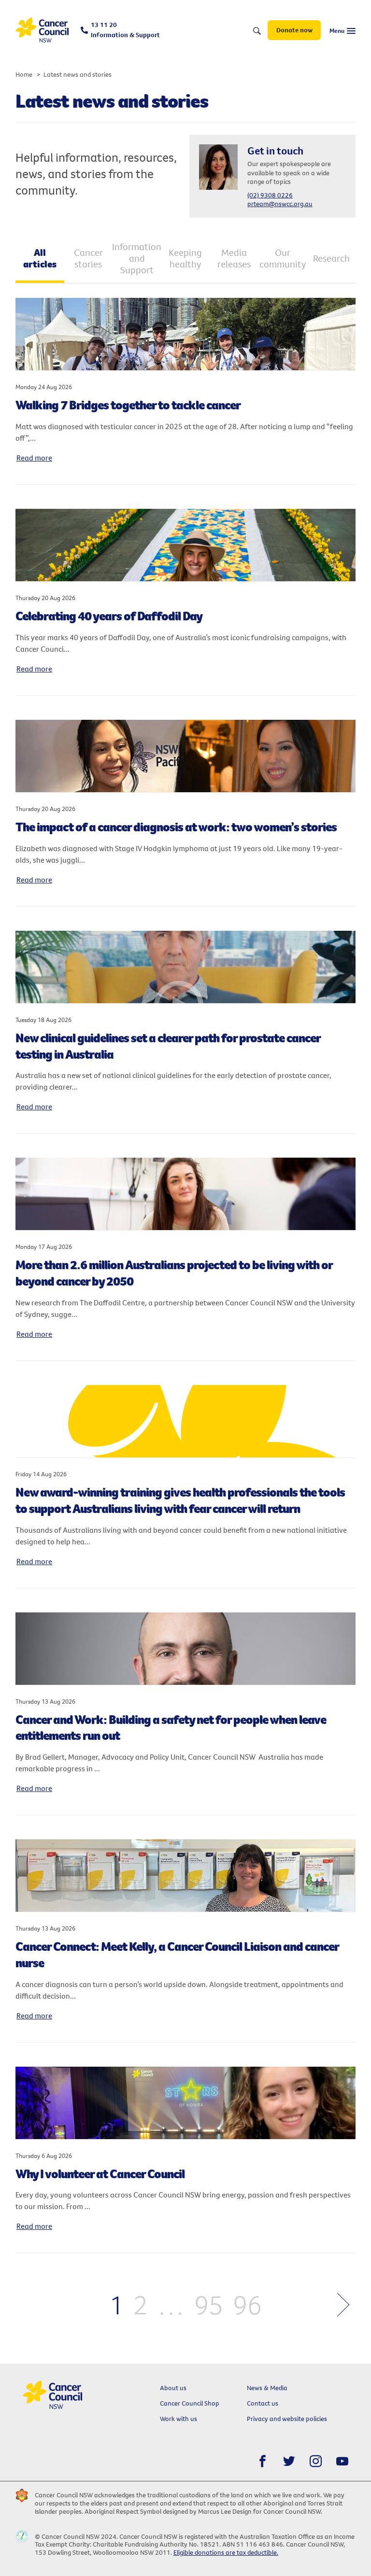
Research (331, 258)
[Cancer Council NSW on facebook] (263, 2461)
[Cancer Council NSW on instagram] (316, 2461)
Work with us (178, 2419)
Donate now (294, 30)
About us (173, 2388)
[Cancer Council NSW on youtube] (342, 2461)
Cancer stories (88, 258)
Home (24, 74)
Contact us (263, 2403)
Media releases (234, 258)
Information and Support (137, 258)
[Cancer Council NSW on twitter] (289, 2461)
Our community (283, 258)
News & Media (267, 2388)
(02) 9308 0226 (270, 195)
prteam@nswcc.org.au (280, 204)
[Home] (42, 30)
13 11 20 (125, 30)
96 (247, 2304)
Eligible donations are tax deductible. (226, 2552)
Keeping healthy (185, 258)
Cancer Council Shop (190, 2403)
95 (209, 2304)
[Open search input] (257, 31)
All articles (40, 258)
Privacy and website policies (287, 2419)
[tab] (40, 259)
